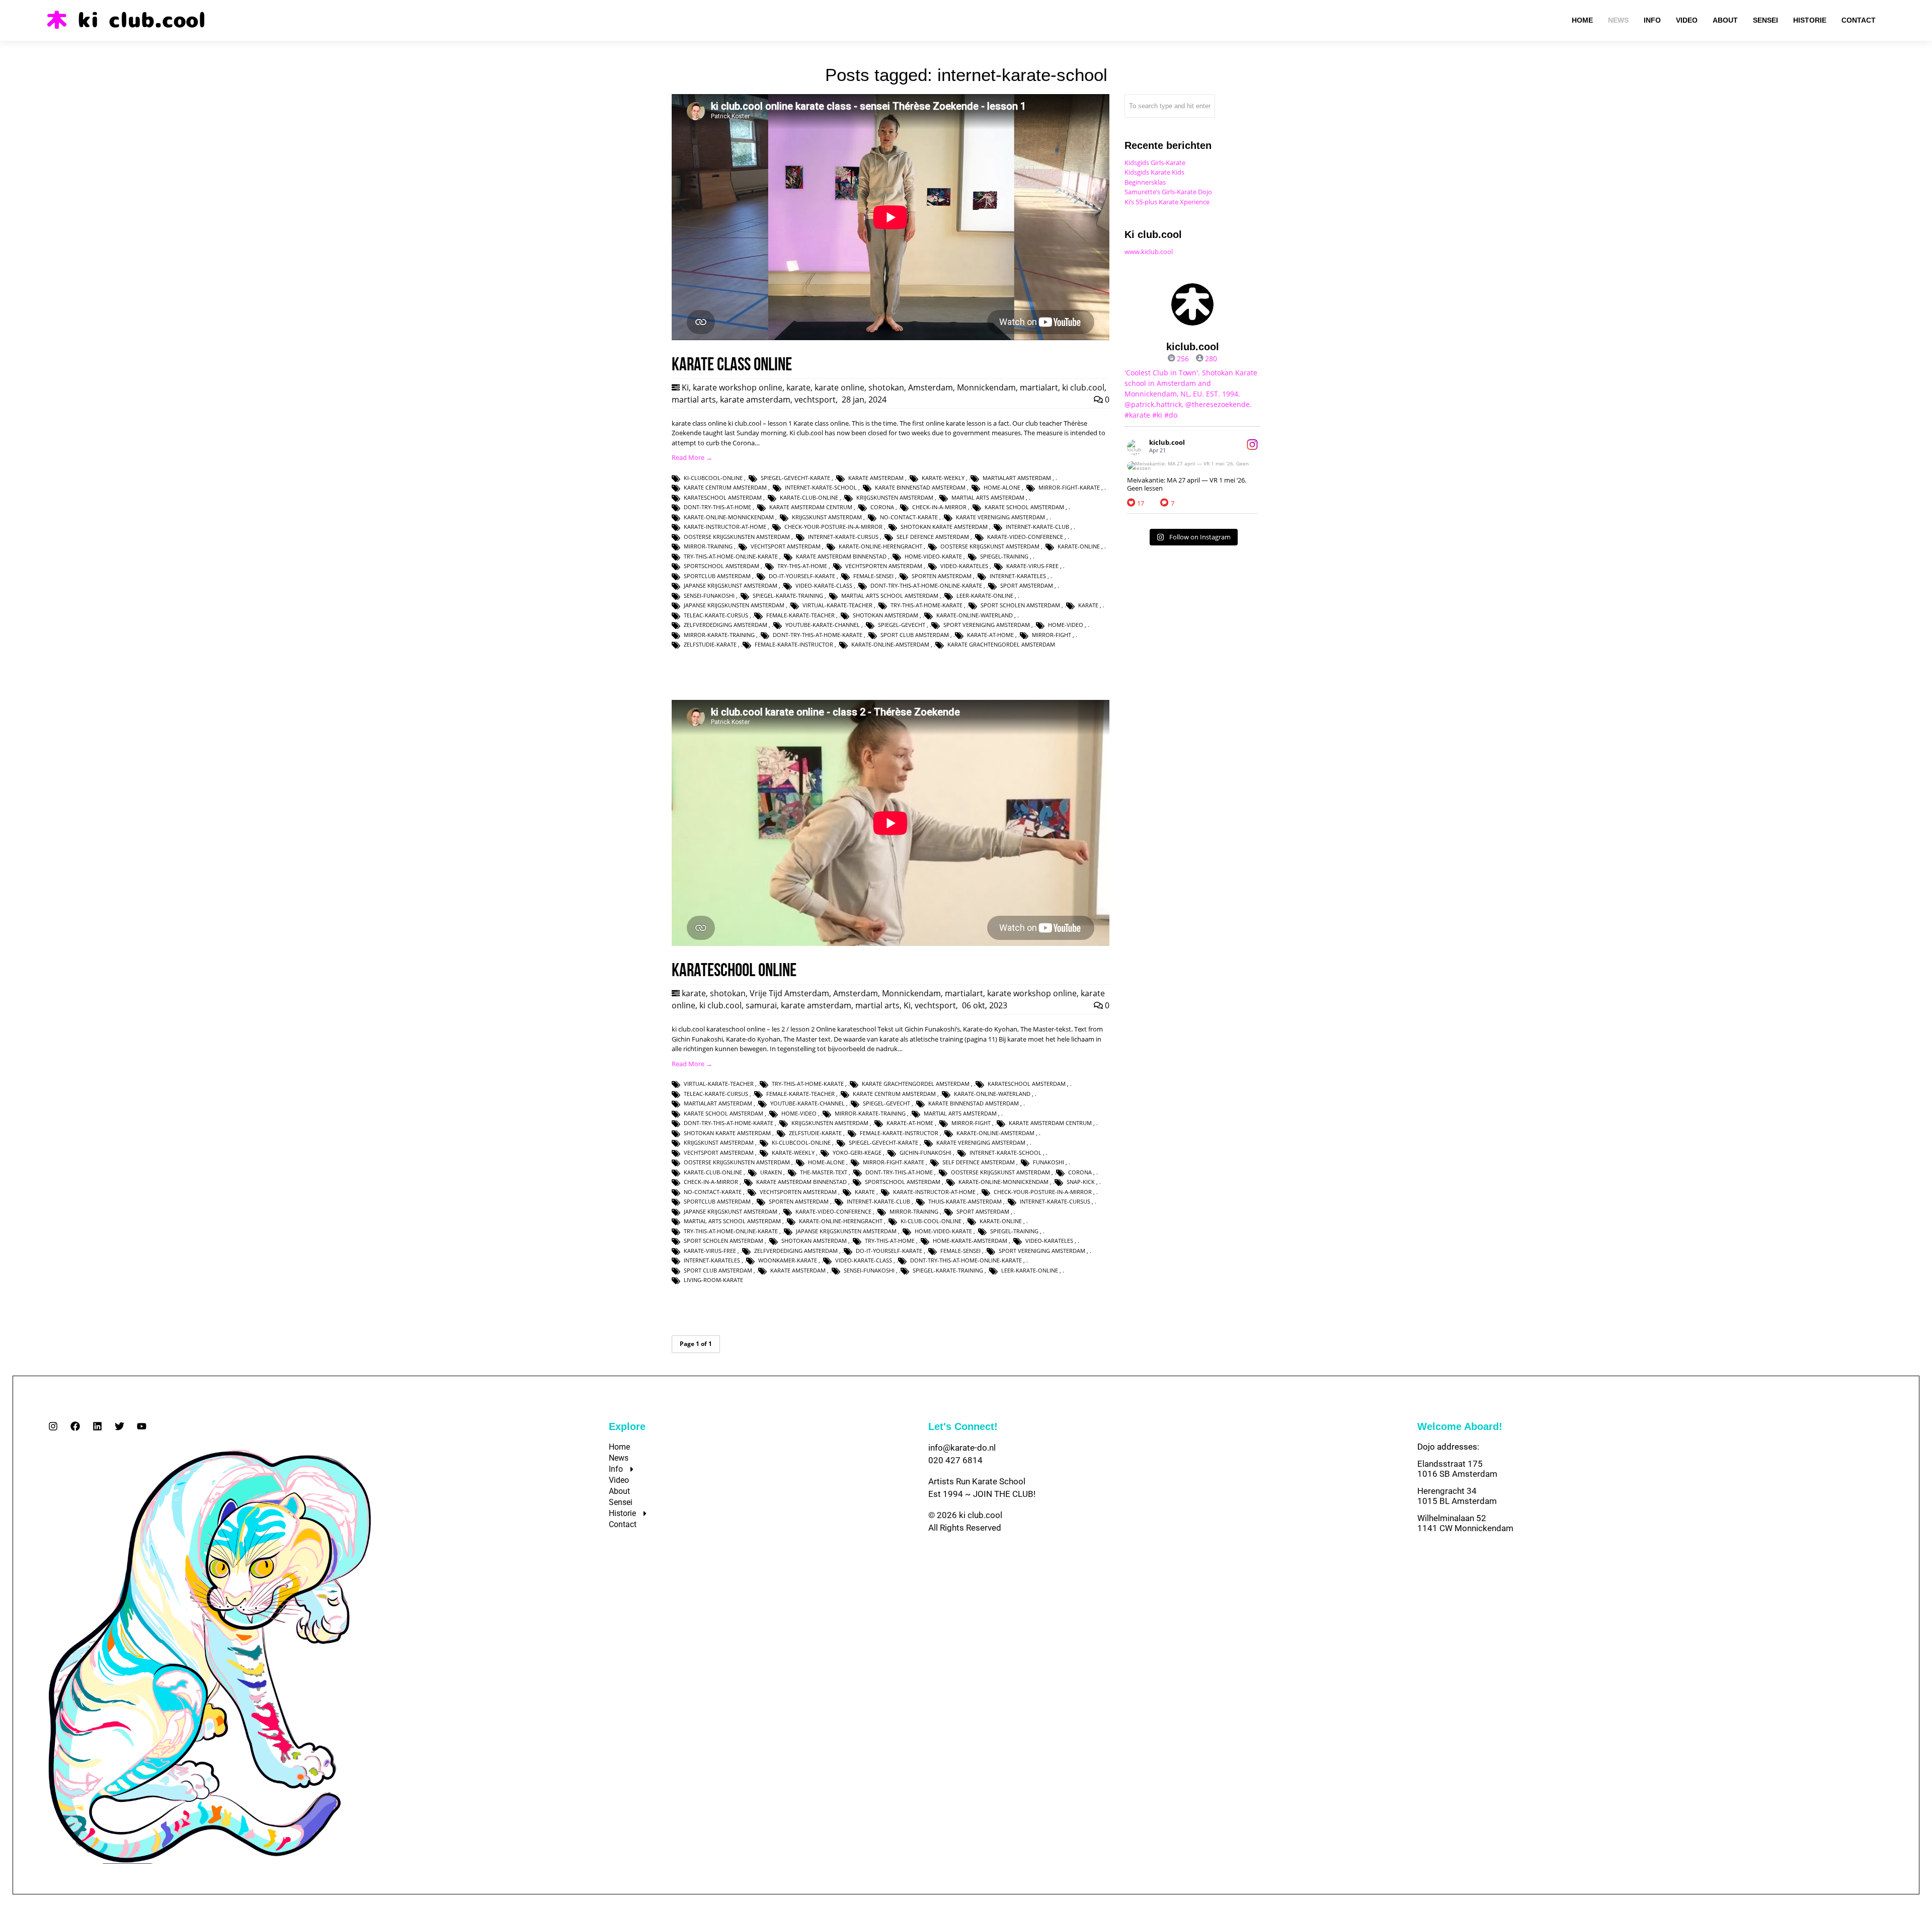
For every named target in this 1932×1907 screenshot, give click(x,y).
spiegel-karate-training (788, 595)
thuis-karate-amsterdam (965, 1201)
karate (798, 387)
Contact (623, 1524)
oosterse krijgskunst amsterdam (990, 546)
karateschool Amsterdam (723, 497)
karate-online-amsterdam (890, 644)
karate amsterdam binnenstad (841, 556)
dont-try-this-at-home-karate (818, 635)
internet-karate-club (1037, 527)
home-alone (1002, 487)
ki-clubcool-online (713, 478)
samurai (761, 1005)
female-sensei (873, 576)
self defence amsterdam (933, 537)
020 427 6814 (955, 1460)
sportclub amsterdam (717, 576)
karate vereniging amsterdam (1000, 517)
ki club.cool (1083, 387)
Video (619, 1480)
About (619, 1491)
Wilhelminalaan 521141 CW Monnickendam (1465, 1523)
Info (616, 1469)
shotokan (886, 387)
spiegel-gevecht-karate (795, 478)
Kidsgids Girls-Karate (1155, 163)
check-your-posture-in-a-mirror (833, 527)
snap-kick (1081, 1182)
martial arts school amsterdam (890, 595)
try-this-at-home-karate (927, 605)
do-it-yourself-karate (802, 576)
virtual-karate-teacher (837, 605)
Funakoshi (1049, 1162)
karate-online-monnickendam (729, 517)
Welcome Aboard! (1460, 1426)
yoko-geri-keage (857, 1153)
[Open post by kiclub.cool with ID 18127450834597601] (1192, 466)
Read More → (692, 457)
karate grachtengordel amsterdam (1001, 644)
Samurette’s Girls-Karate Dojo (1168, 192)
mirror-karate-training (719, 635)
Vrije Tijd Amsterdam (789, 993)
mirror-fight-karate (1069, 487)
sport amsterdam (1027, 585)
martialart (1039, 387)
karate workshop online (738, 387)
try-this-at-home (802, 566)
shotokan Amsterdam (886, 615)
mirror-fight (1052, 635)
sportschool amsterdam (721, 566)
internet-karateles (1018, 576)
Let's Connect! (963, 1426)
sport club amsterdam (915, 635)
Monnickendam (986, 387)
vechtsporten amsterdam (884, 566)
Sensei (621, 1502)
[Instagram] (53, 1426)
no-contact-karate (909, 517)
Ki (685, 387)
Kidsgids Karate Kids (1154, 172)
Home (619, 1447)
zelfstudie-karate (710, 644)
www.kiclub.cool (1149, 252)
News (619, 1458)
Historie (622, 1513)
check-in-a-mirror (939, 507)
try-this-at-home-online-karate (731, 556)
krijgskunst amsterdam (827, 517)
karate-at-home (990, 635)
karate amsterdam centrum (811, 507)
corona (882, 507)
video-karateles (964, 566)
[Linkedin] (97, 1426)
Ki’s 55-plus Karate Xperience (1167, 202)
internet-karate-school (821, 487)
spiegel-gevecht (902, 625)
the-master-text (824, 1172)
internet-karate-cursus (843, 537)
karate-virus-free (1032, 566)
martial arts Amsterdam (988, 497)
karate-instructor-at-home (725, 527)
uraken (771, 1172)
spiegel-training (1004, 556)
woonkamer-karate (788, 1260)
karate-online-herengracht (880, 546)
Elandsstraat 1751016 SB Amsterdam (1457, 1469)
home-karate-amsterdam (970, 1241)
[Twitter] (119, 1426)
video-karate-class (824, 585)
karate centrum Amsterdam (725, 487)
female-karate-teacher (800, 615)
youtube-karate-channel (823, 625)
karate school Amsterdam (1024, 507)
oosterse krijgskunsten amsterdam (737, 537)
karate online (839, 387)
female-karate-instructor (794, 644)
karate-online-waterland (975, 615)
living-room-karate (713, 1280)
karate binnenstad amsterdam (920, 487)
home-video (1066, 625)
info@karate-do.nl (962, 1448)
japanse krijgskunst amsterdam (731, 585)
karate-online (1079, 546)
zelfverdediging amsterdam (726, 625)
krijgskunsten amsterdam (895, 497)
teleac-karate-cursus (716, 615)
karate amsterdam (755, 400)
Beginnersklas (1145, 182)
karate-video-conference (1025, 537)
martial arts (694, 400)
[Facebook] (75, 1426)
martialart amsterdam (1017, 478)
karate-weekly (943, 478)
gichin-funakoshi (925, 1153)
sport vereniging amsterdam (987, 625)
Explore (627, 1426)
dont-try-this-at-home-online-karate (926, 585)
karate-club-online (809, 497)
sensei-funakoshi (709, 595)
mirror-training (708, 546)
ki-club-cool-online (931, 1221)
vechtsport (815, 400)
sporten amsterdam (942, 576)
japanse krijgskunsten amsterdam (734, 605)
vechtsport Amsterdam (786, 546)
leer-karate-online (985, 595)
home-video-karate (933, 556)
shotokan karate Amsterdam (944, 527)
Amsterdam (931, 387)
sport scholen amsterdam (1020, 605)
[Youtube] (142, 1426)
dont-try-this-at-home (717, 507)
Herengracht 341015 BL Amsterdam (1457, 1496)
